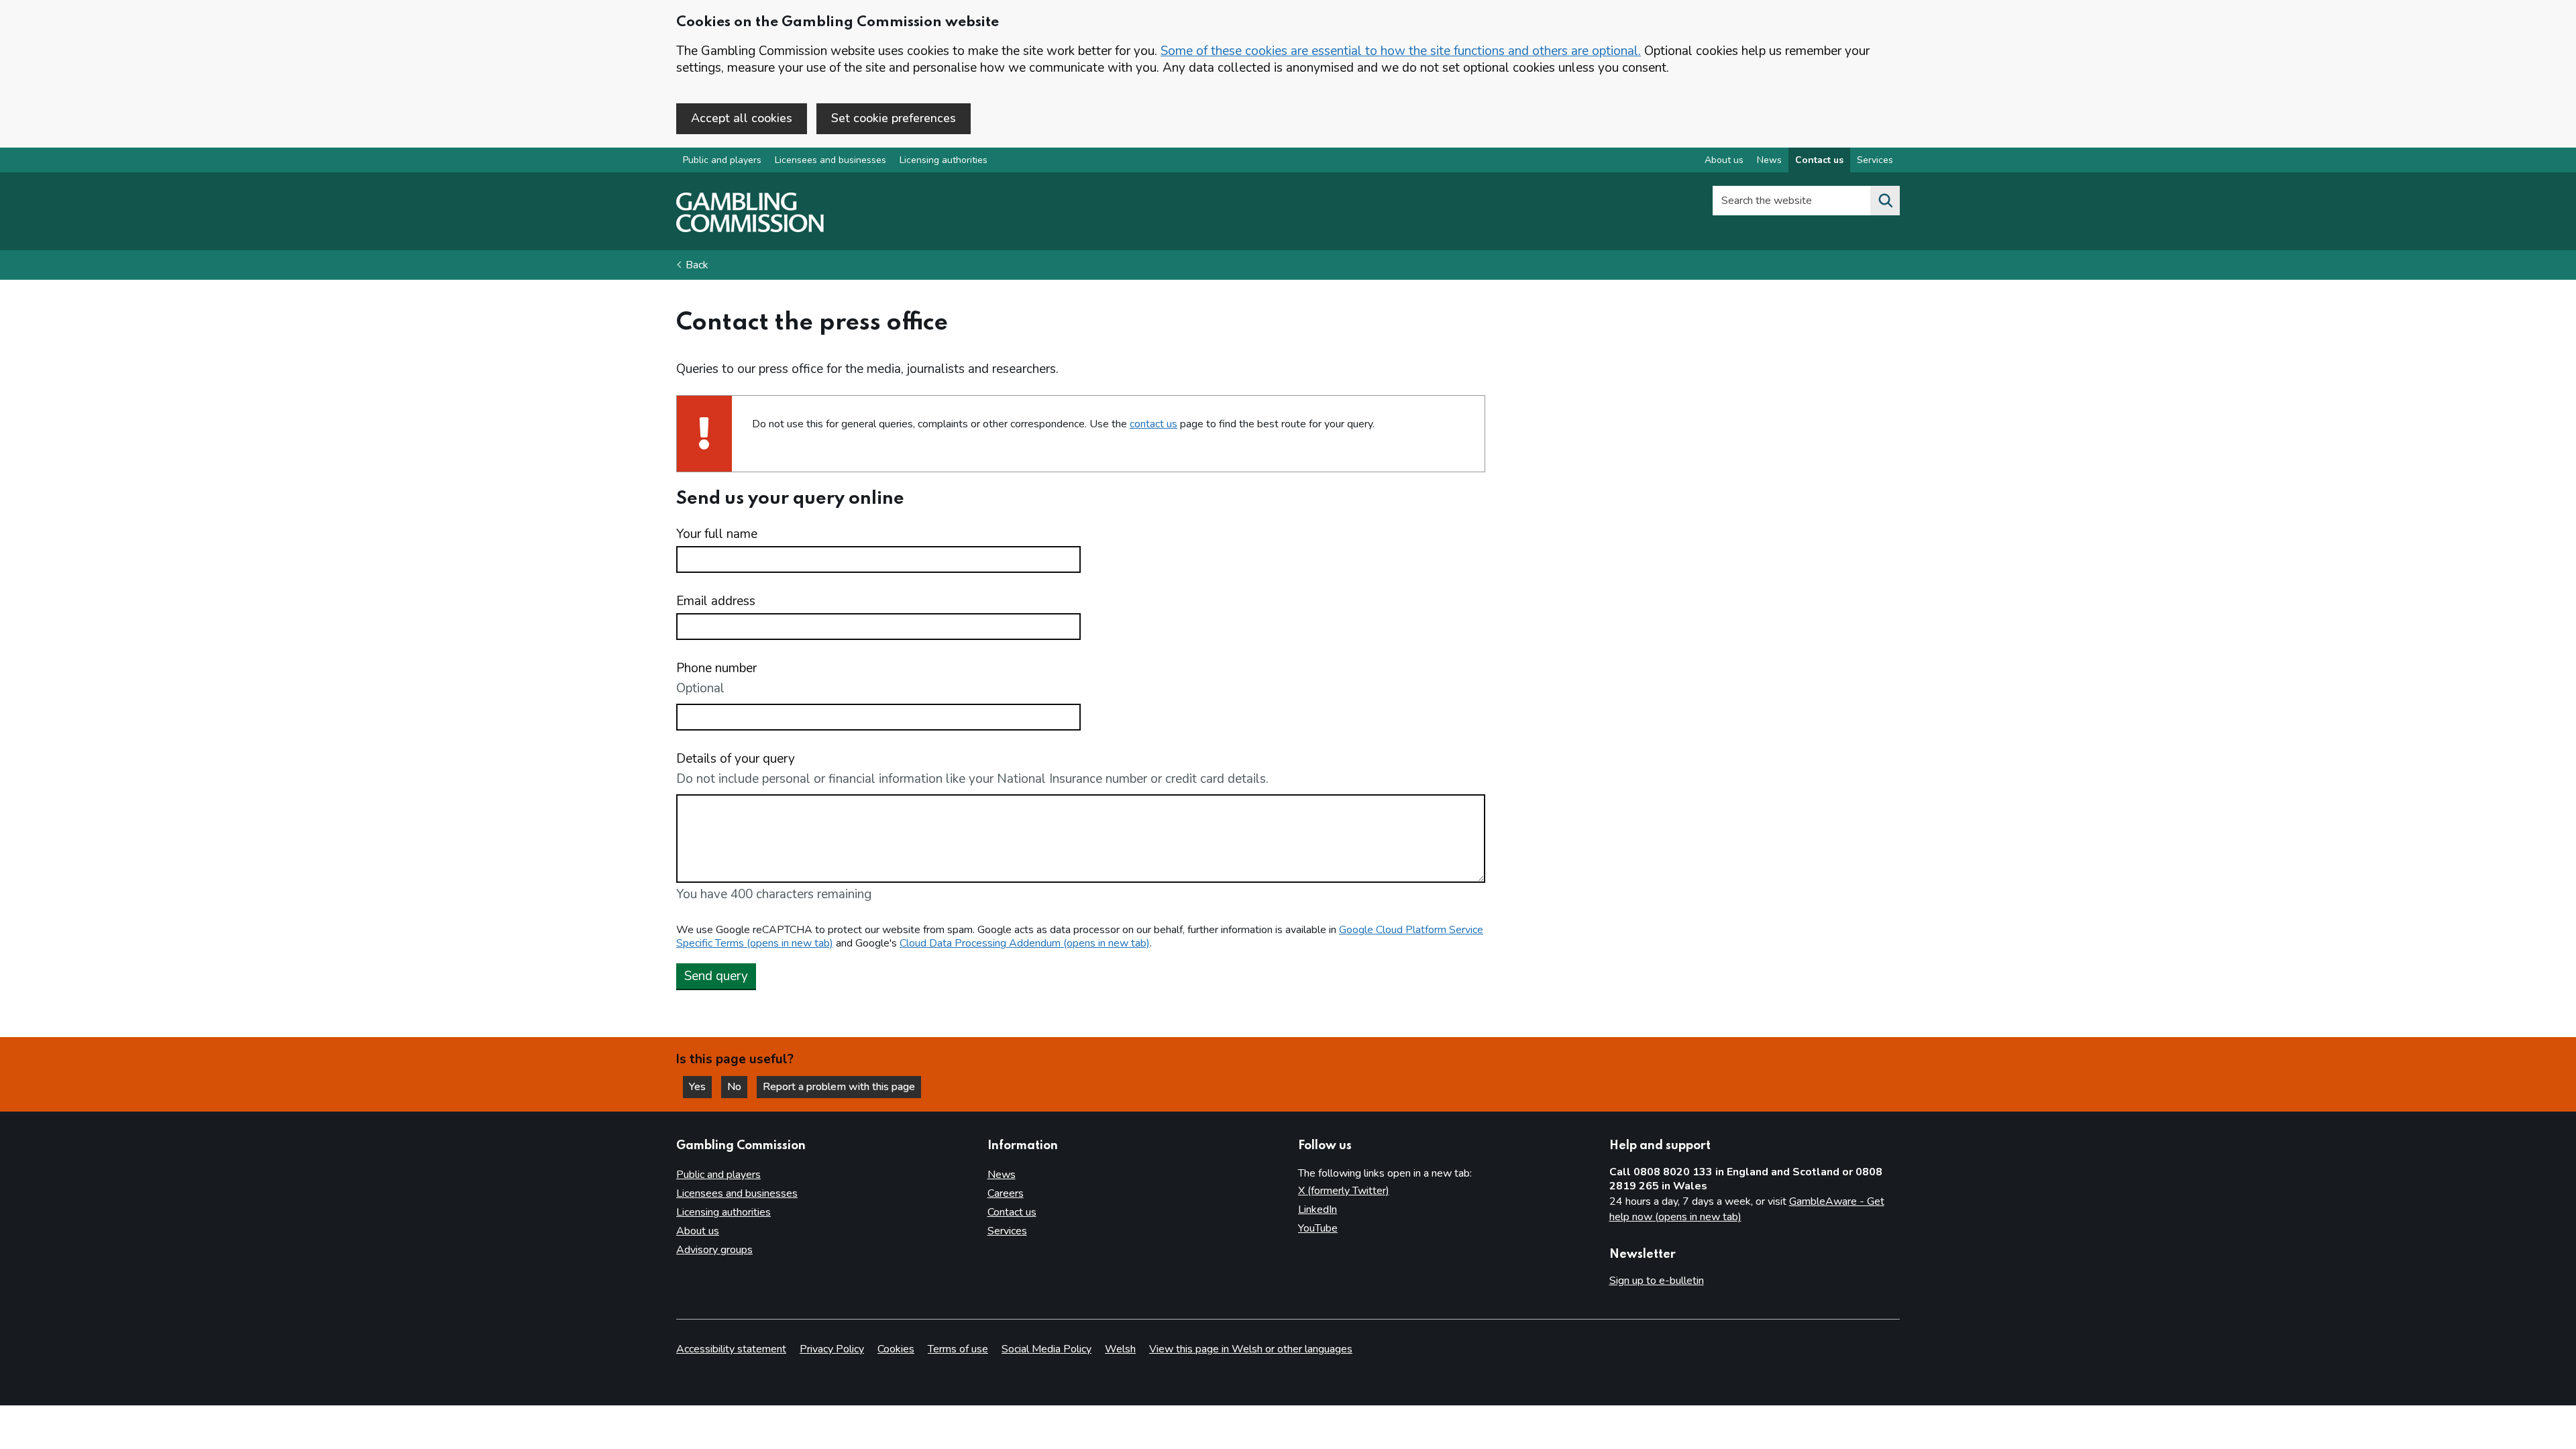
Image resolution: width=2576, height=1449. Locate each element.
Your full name (717, 534)
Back (697, 265)
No (737, 1087)
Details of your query (736, 759)
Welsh (1120, 1349)
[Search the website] (1885, 201)
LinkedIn (1318, 1210)
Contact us (1819, 160)
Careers (1006, 1193)
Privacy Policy (832, 1349)
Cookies (896, 1349)
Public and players (722, 160)
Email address (716, 601)
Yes (700, 1087)
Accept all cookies (742, 118)
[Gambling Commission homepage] (750, 229)
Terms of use (958, 1349)
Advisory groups (714, 1250)
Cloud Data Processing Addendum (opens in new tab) (1025, 943)
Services (1875, 160)
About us (1724, 160)
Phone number (716, 668)
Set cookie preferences (894, 118)
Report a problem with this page (839, 1087)
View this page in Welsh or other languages (1251, 1349)
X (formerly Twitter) (1344, 1191)
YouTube (1318, 1228)
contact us (1153, 424)
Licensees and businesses (830, 160)
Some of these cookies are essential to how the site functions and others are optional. (1401, 51)
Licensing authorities (944, 160)
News (1769, 160)
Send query (716, 976)
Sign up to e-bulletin (1657, 1281)
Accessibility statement (731, 1349)
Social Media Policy (1046, 1349)
